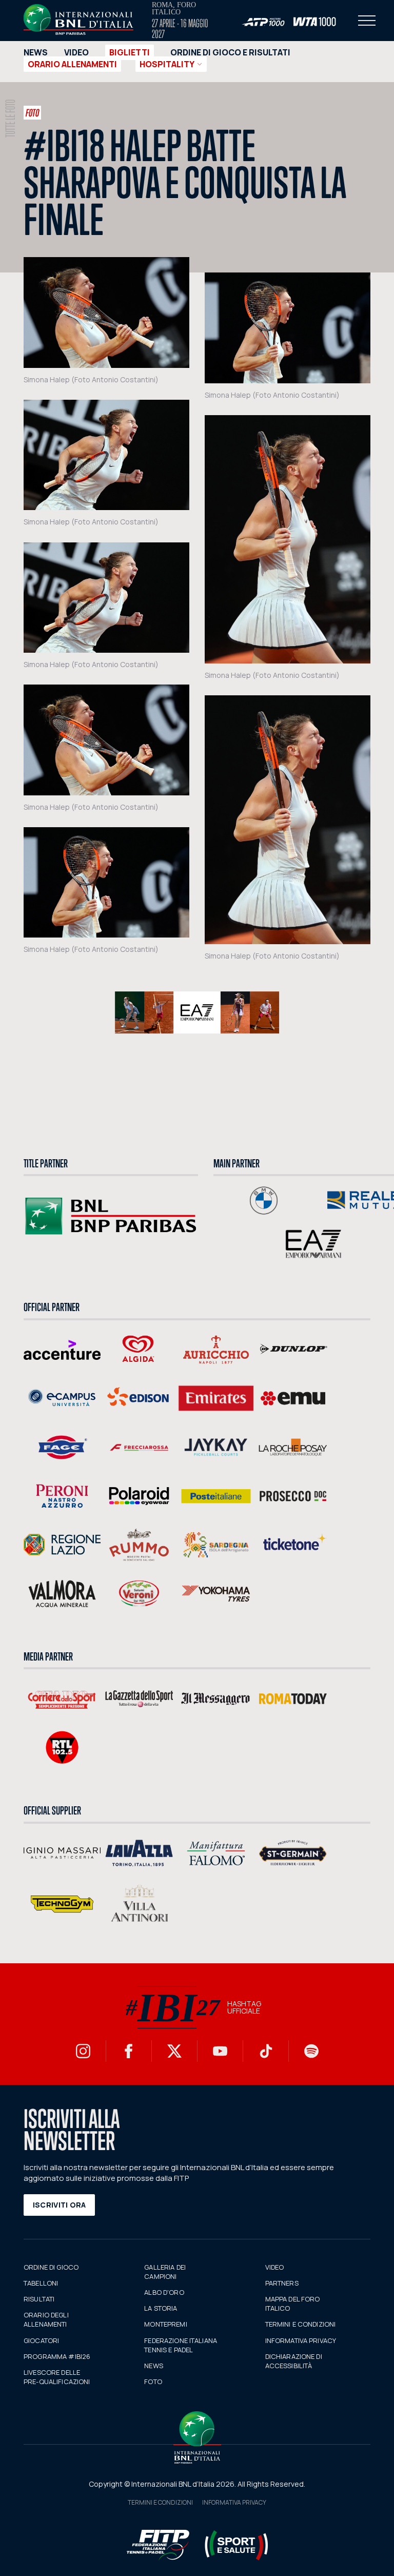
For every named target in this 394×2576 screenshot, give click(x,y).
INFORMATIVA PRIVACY (301, 2340)
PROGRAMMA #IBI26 (57, 2356)
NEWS (36, 52)
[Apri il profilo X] (174, 2051)
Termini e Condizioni (160, 2502)
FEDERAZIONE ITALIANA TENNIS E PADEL (181, 2345)
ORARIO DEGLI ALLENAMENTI (46, 2319)
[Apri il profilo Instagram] (83, 2051)
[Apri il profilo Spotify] (311, 2051)
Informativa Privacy (234, 2502)
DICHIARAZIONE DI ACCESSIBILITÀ (294, 2361)
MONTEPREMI (165, 2324)
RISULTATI (39, 2299)
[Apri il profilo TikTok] (266, 2051)
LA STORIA (161, 2308)
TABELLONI (41, 2283)
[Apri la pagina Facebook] (129, 2051)
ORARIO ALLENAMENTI (72, 64)
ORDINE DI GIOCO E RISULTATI (230, 52)
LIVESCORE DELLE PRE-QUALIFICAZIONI (57, 2377)
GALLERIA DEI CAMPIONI (165, 2272)
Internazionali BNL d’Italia (78, 19)
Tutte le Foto (11, 119)
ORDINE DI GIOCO (51, 2267)
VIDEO (76, 52)
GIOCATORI (41, 2340)
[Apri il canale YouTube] (220, 2051)
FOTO (153, 2382)
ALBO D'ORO (164, 2292)
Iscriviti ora (60, 2205)
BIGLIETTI (130, 52)
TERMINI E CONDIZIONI (301, 2324)
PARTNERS (282, 2283)
